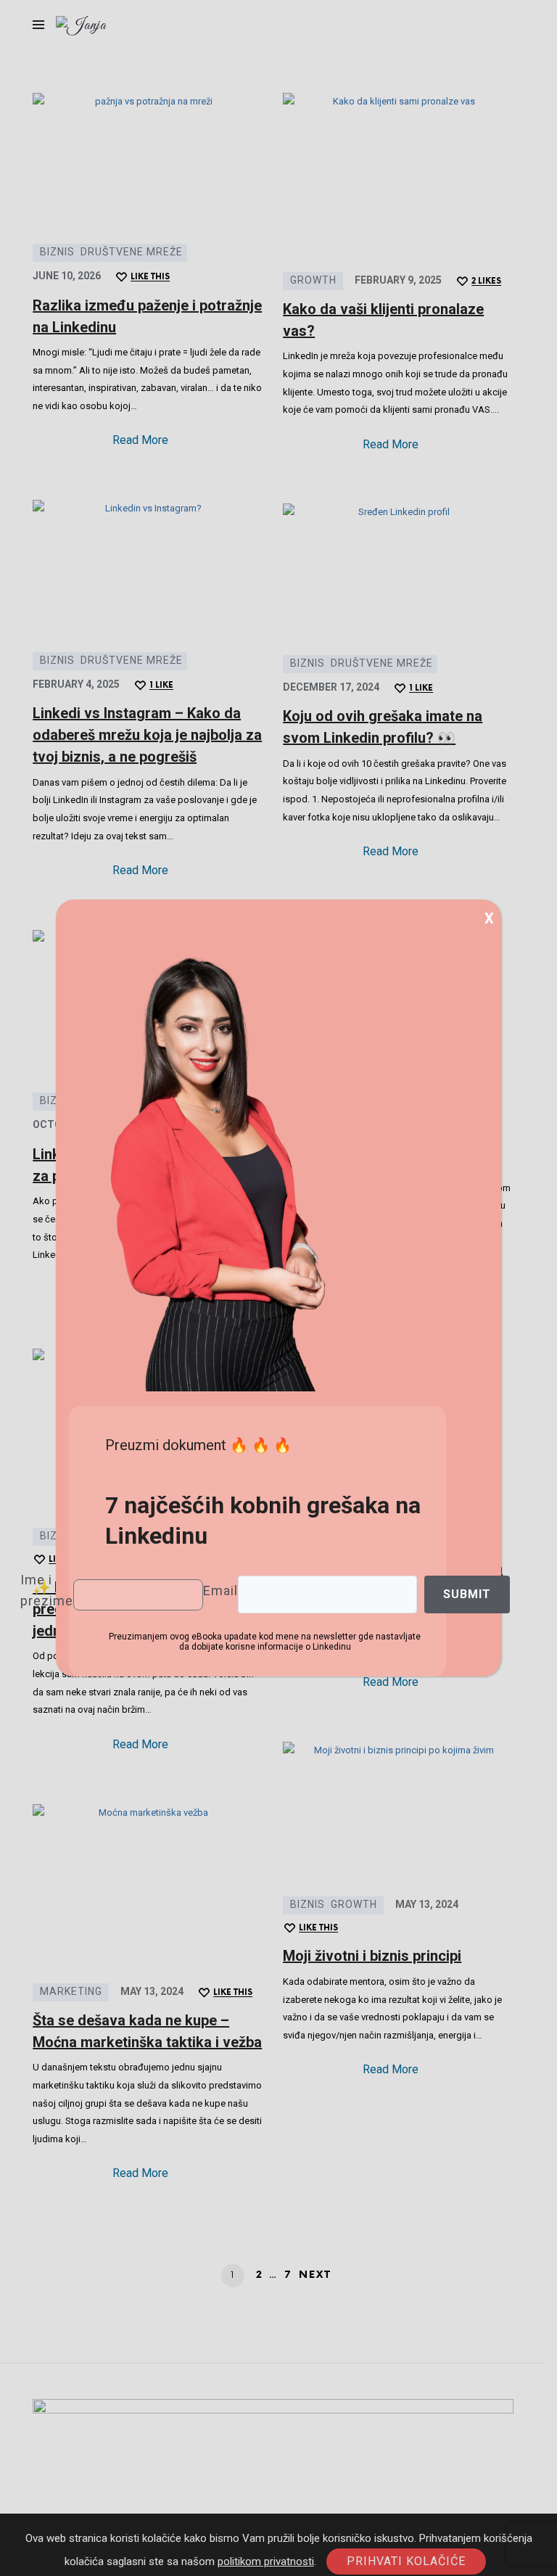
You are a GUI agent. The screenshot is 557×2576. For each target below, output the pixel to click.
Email (220, 1591)
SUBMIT (467, 1594)
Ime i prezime (47, 1590)
